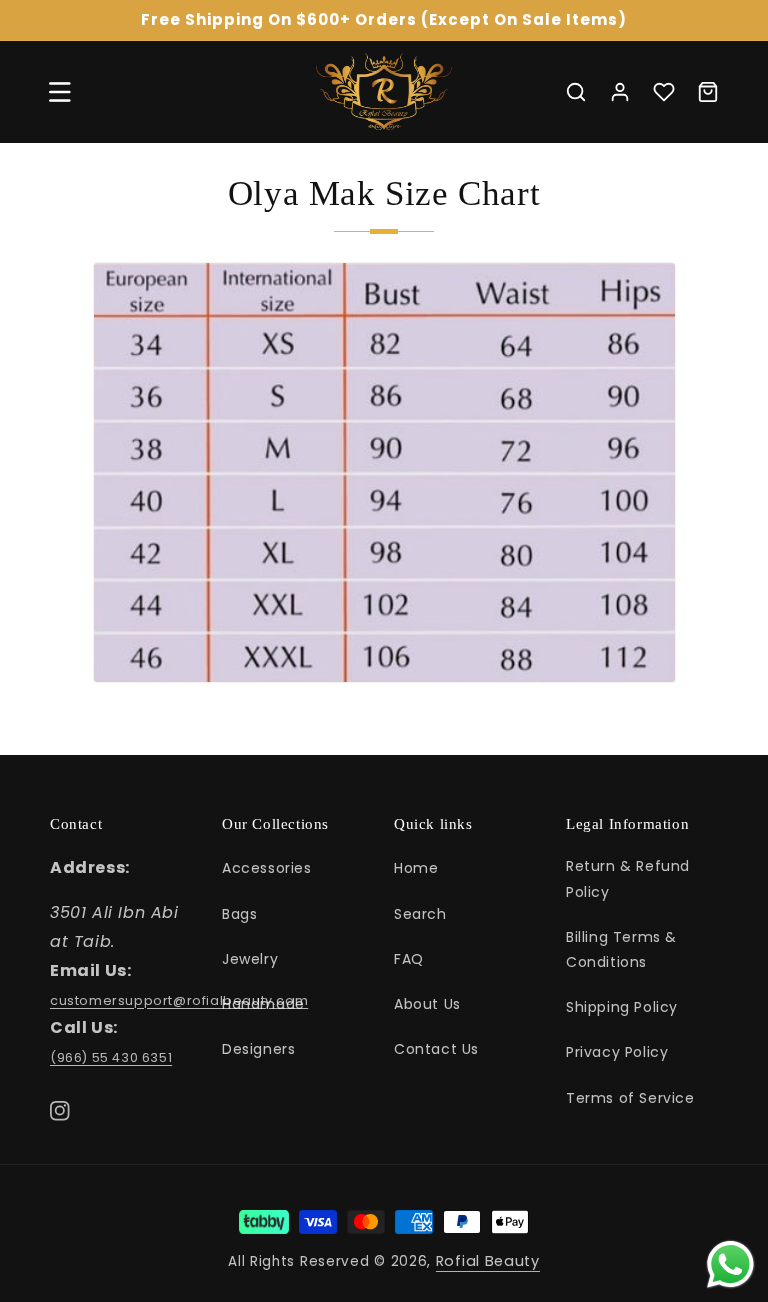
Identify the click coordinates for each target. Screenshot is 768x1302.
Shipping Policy (622, 1007)
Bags (239, 914)
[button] (60, 92)
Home (416, 868)
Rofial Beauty (488, 1261)
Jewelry (250, 959)
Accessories (267, 868)
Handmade (263, 1004)
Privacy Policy (617, 1052)
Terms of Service (630, 1098)
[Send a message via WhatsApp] (730, 1264)
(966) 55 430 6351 (111, 1057)
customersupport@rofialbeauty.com (179, 1000)
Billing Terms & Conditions (621, 949)
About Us (427, 1004)
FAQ (409, 959)
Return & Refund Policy (628, 878)
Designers (258, 1049)
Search (420, 914)
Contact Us (436, 1049)
